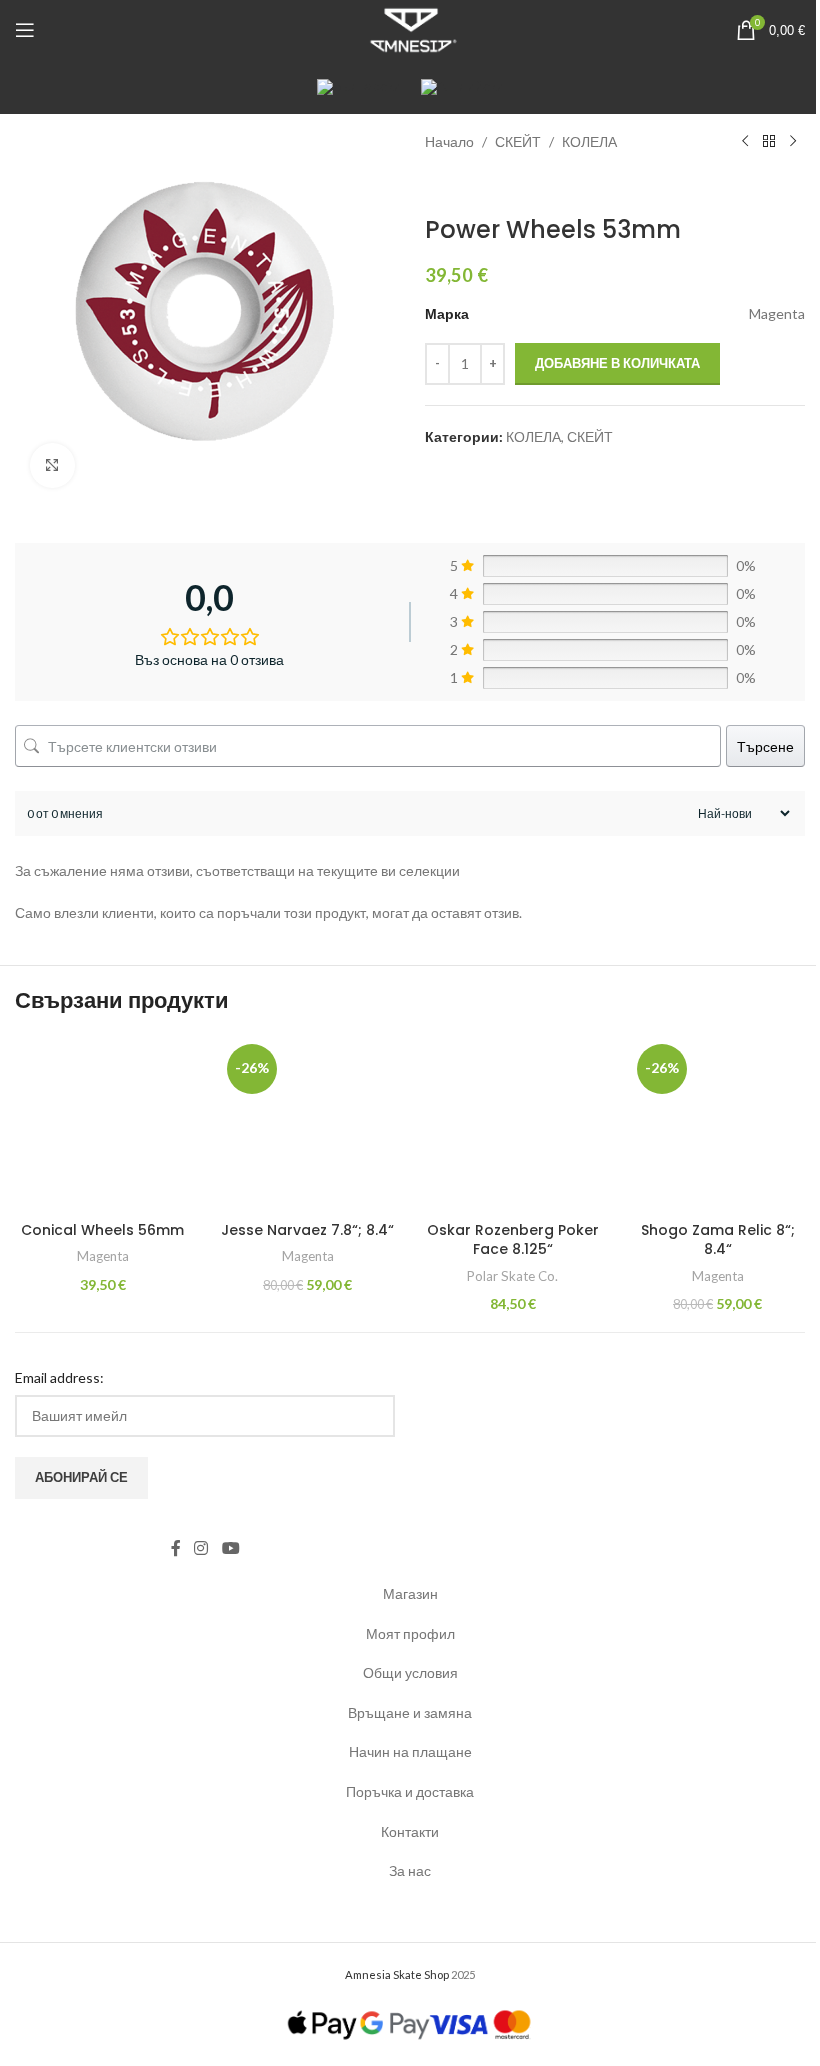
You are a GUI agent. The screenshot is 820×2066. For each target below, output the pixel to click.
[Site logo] (410, 28)
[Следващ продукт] (793, 142)
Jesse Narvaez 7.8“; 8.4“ (307, 1230)
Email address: (59, 1377)
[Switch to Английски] (462, 86)
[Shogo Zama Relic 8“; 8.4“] (717, 1124)
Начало (449, 141)
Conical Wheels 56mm (102, 1230)
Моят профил (410, 1633)
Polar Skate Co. (512, 1276)
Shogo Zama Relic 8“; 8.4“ (718, 1240)
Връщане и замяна (410, 1712)
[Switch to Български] (359, 86)
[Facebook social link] (176, 1549)
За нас (410, 1870)
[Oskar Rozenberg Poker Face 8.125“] (512, 1124)
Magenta (103, 1256)
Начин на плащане (410, 1751)
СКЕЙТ (518, 141)
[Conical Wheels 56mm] (102, 1124)
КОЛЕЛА (589, 141)
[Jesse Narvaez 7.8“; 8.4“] (307, 1124)
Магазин (410, 1593)
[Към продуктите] (769, 142)
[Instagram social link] (201, 1549)
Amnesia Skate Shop (397, 1974)
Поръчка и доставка (410, 1791)
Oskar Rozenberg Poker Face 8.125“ (513, 1240)
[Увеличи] (52, 465)
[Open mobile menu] (25, 30)
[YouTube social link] (230, 1549)
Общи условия (410, 1672)
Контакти (410, 1831)
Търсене (765, 746)
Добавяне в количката (617, 363)
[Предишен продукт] (745, 142)
